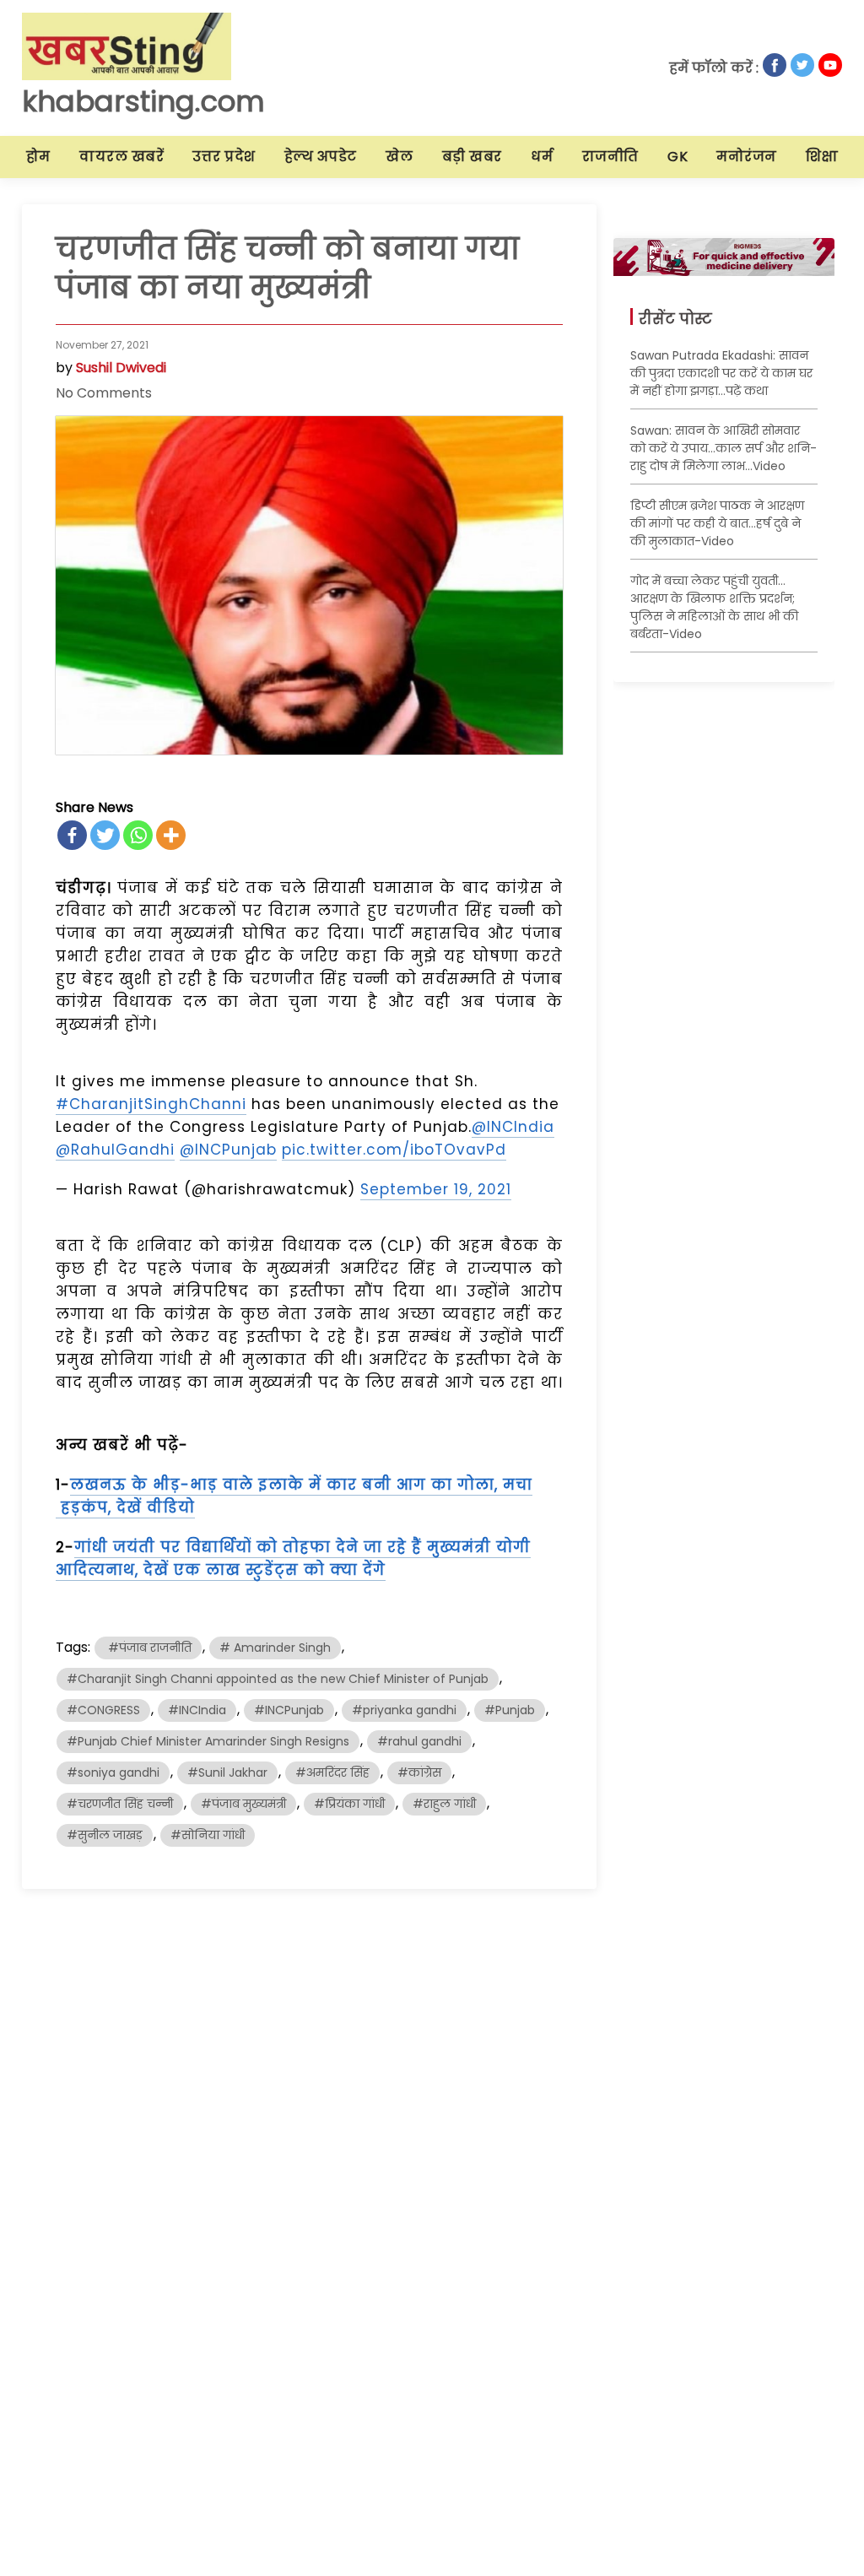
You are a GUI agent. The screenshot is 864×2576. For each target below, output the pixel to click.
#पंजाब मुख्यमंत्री (243, 1804)
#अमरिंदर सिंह (332, 1772)
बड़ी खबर (472, 157)
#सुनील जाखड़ (105, 1835)
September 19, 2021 (436, 1189)
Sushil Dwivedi (121, 368)
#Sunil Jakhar (227, 1772)
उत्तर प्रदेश (224, 157)
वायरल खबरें (121, 157)
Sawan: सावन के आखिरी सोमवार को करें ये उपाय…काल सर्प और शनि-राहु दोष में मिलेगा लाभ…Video (724, 448)
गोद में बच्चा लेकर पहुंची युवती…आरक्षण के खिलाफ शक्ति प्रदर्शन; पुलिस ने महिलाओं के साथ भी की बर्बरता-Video (714, 607)
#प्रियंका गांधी (349, 1804)
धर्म (542, 157)
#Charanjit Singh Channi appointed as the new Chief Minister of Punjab (278, 1679)
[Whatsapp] (138, 835)
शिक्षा (822, 157)
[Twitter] (105, 835)
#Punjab (510, 1710)
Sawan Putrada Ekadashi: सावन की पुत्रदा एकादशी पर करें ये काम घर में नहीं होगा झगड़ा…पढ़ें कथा (721, 373)
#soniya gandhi (113, 1772)
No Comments (104, 393)
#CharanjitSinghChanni (151, 1104)
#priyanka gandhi (404, 1710)
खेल (399, 157)
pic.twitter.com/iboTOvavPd (394, 1150)
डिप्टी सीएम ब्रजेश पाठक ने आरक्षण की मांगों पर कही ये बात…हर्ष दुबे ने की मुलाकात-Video (717, 523)
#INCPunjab (289, 1710)
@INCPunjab (228, 1150)
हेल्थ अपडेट (321, 157)
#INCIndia (197, 1710)
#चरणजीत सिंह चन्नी (120, 1804)
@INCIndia (513, 1127)
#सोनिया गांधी (208, 1835)
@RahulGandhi (115, 1150)
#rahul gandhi (419, 1741)
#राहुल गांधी (444, 1804)
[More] (171, 835)
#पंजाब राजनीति (148, 1648)
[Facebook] (72, 835)
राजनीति (610, 157)
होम (38, 157)
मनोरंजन (747, 157)
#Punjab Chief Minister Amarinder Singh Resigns (208, 1741)
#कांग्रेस (419, 1772)
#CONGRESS (103, 1710)
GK (678, 157)
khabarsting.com (143, 101)
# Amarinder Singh (275, 1648)
